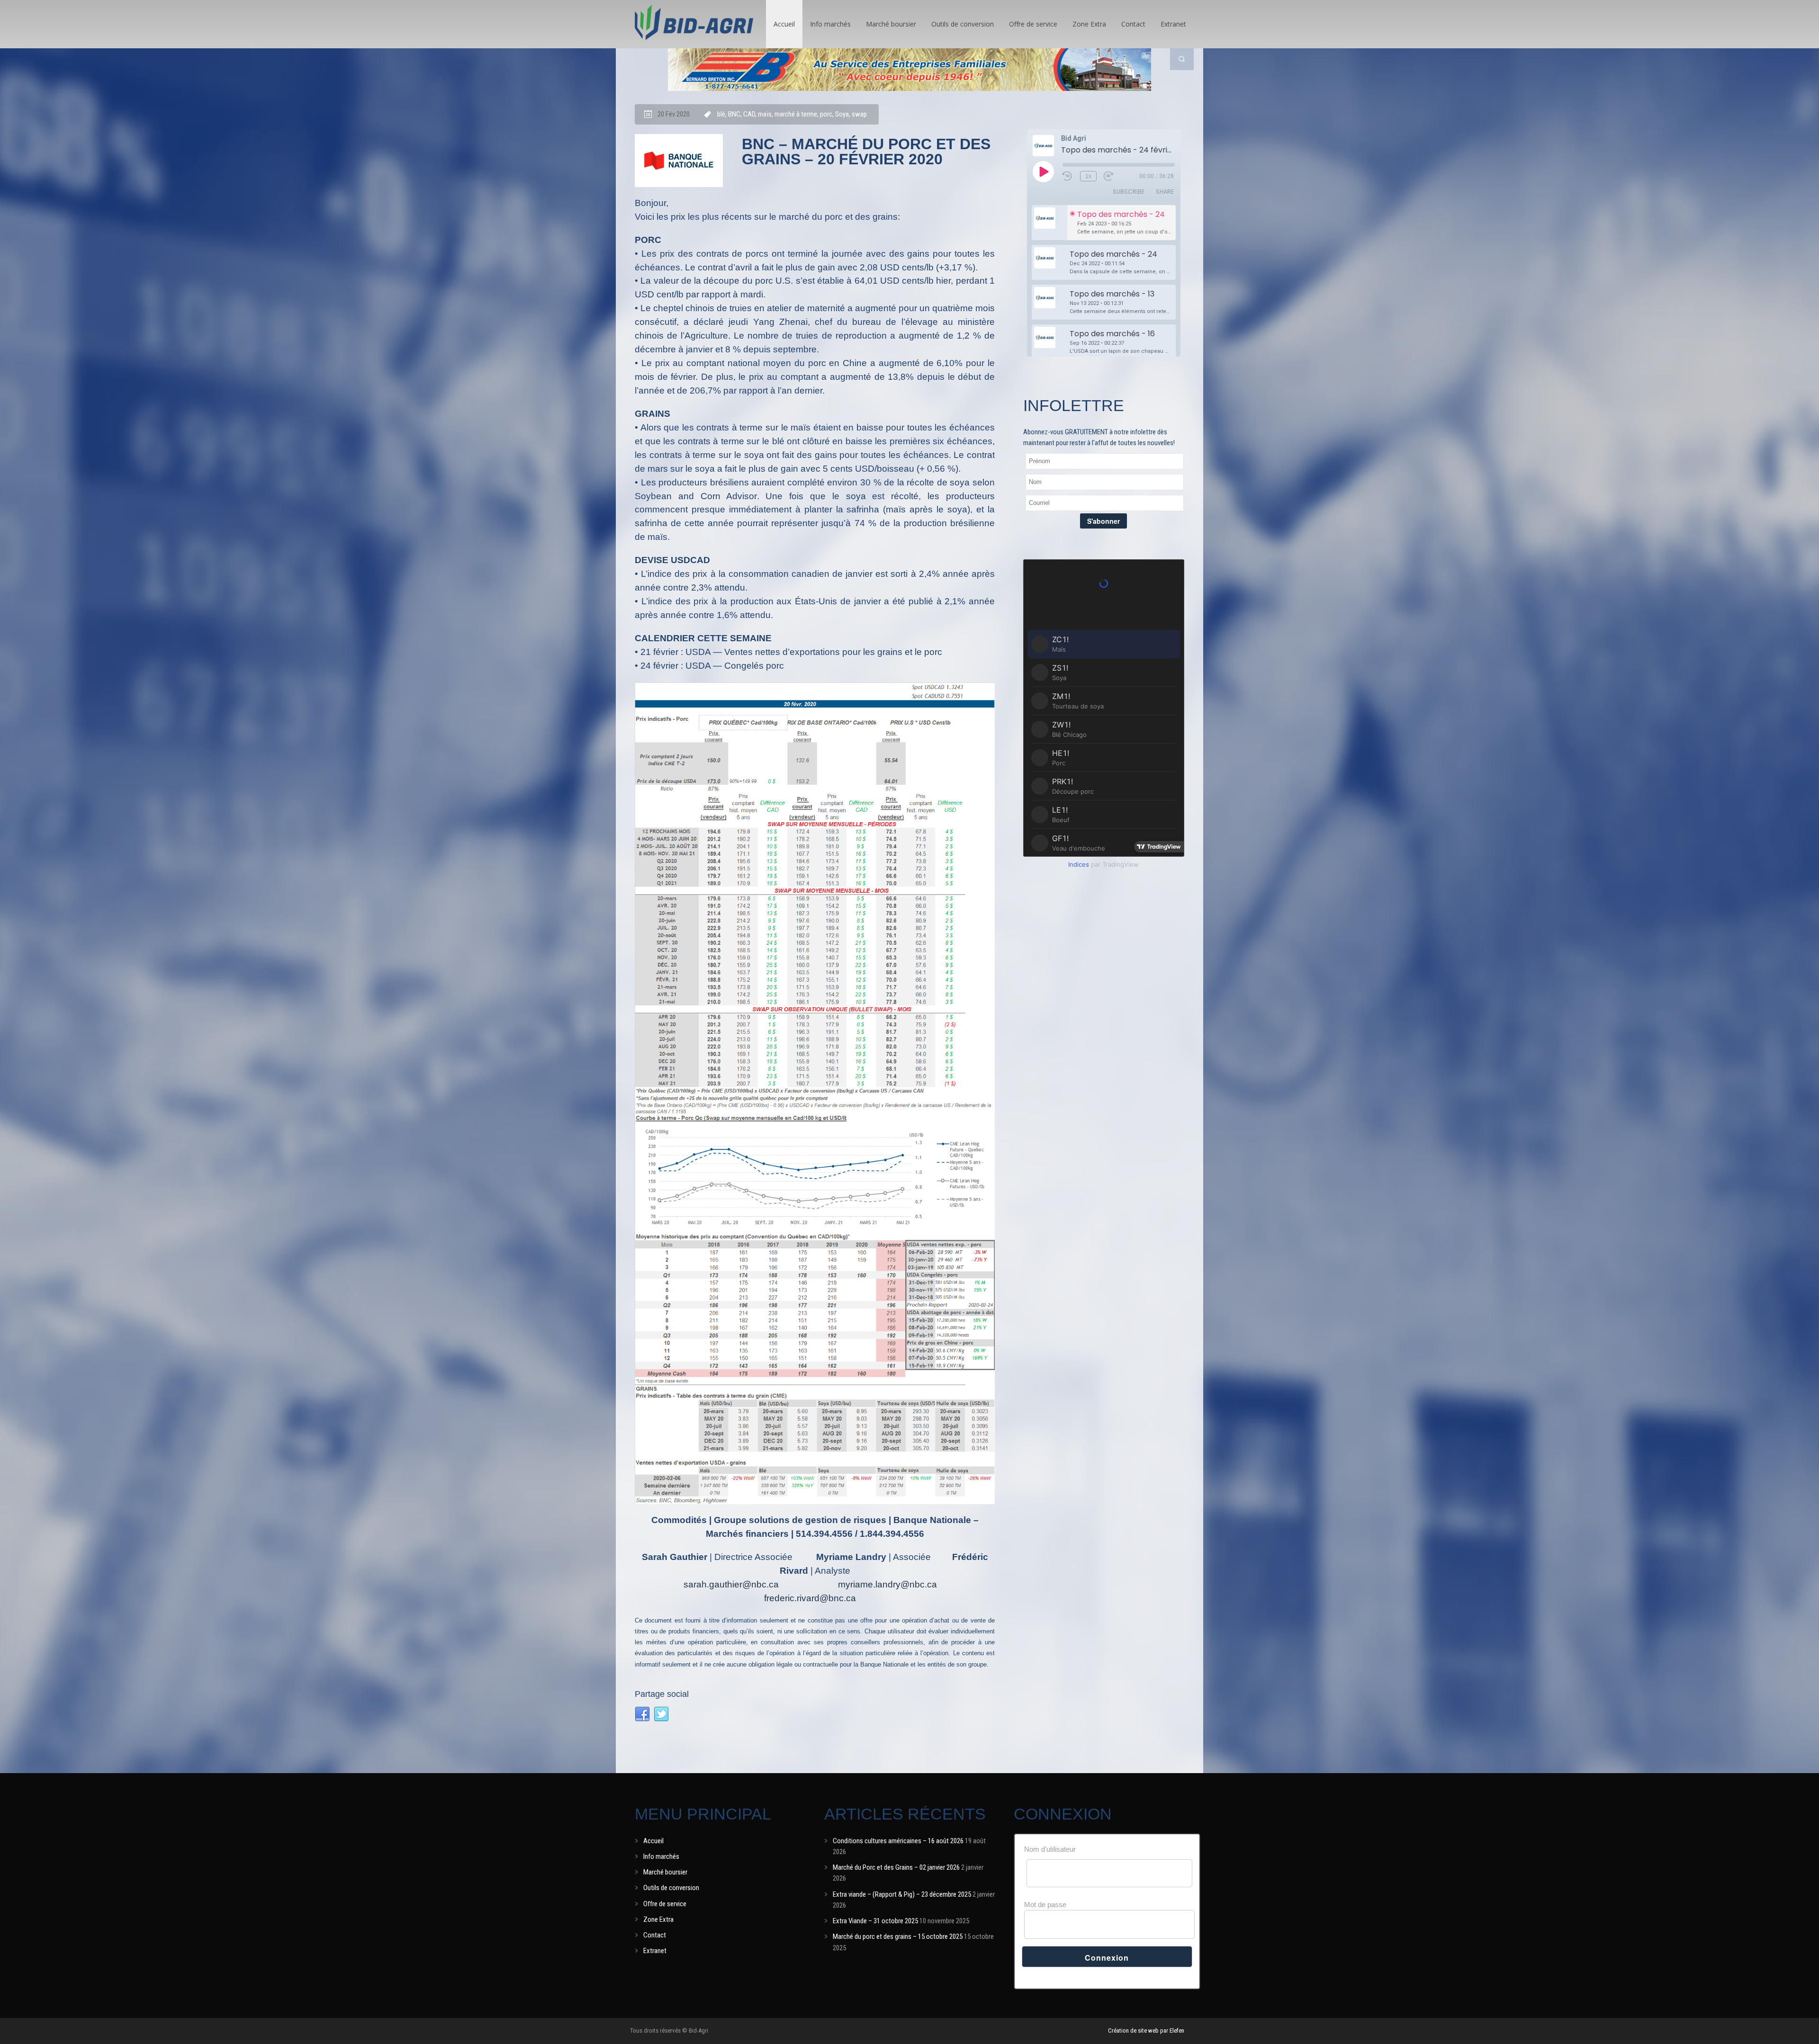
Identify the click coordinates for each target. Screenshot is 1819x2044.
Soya (842, 114)
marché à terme (796, 114)
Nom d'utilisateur (1050, 1849)
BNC (734, 114)
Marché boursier (891, 24)
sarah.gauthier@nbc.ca (731, 1584)
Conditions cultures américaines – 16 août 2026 (898, 1841)
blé (721, 114)
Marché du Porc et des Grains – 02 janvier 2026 (896, 1867)
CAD (749, 114)
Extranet (1173, 24)
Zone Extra (1089, 24)
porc (826, 114)
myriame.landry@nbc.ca (887, 1584)
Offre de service (1033, 24)
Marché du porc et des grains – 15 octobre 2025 (898, 1936)
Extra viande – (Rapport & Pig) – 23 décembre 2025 (902, 1894)
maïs (765, 114)
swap (859, 114)
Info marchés (830, 24)
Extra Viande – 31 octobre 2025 (875, 1921)
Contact (1133, 24)
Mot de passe (1045, 1905)
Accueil (784, 24)
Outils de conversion (963, 24)
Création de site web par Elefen (1146, 2031)
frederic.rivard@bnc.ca (810, 1598)
